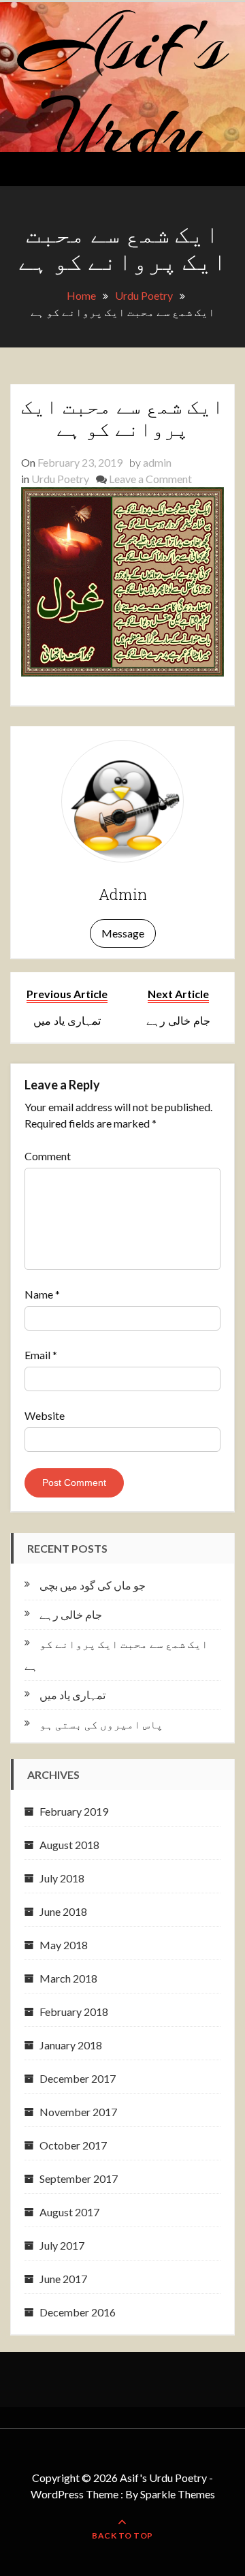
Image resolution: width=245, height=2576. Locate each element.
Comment (48, 1156)
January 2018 (71, 2045)
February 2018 (74, 2012)
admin (157, 462)
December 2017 (78, 2078)
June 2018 (63, 1911)
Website (45, 1415)
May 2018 (64, 1945)
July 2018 (62, 1878)
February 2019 (74, 1811)
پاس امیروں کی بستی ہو (101, 1724)
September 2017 (79, 2178)
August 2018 (69, 1845)
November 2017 (78, 2112)
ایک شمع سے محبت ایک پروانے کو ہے (122, 417)
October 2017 (73, 2145)
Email (41, 1355)
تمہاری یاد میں (72, 1695)
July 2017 (62, 2245)
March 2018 (68, 1978)
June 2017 (63, 2279)
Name (42, 1294)
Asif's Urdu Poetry (123, 130)
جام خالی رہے (71, 1614)
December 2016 (78, 2312)
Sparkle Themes (178, 2494)
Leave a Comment (150, 479)
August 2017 (69, 2212)
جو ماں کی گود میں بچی (93, 1585)
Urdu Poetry (60, 479)
